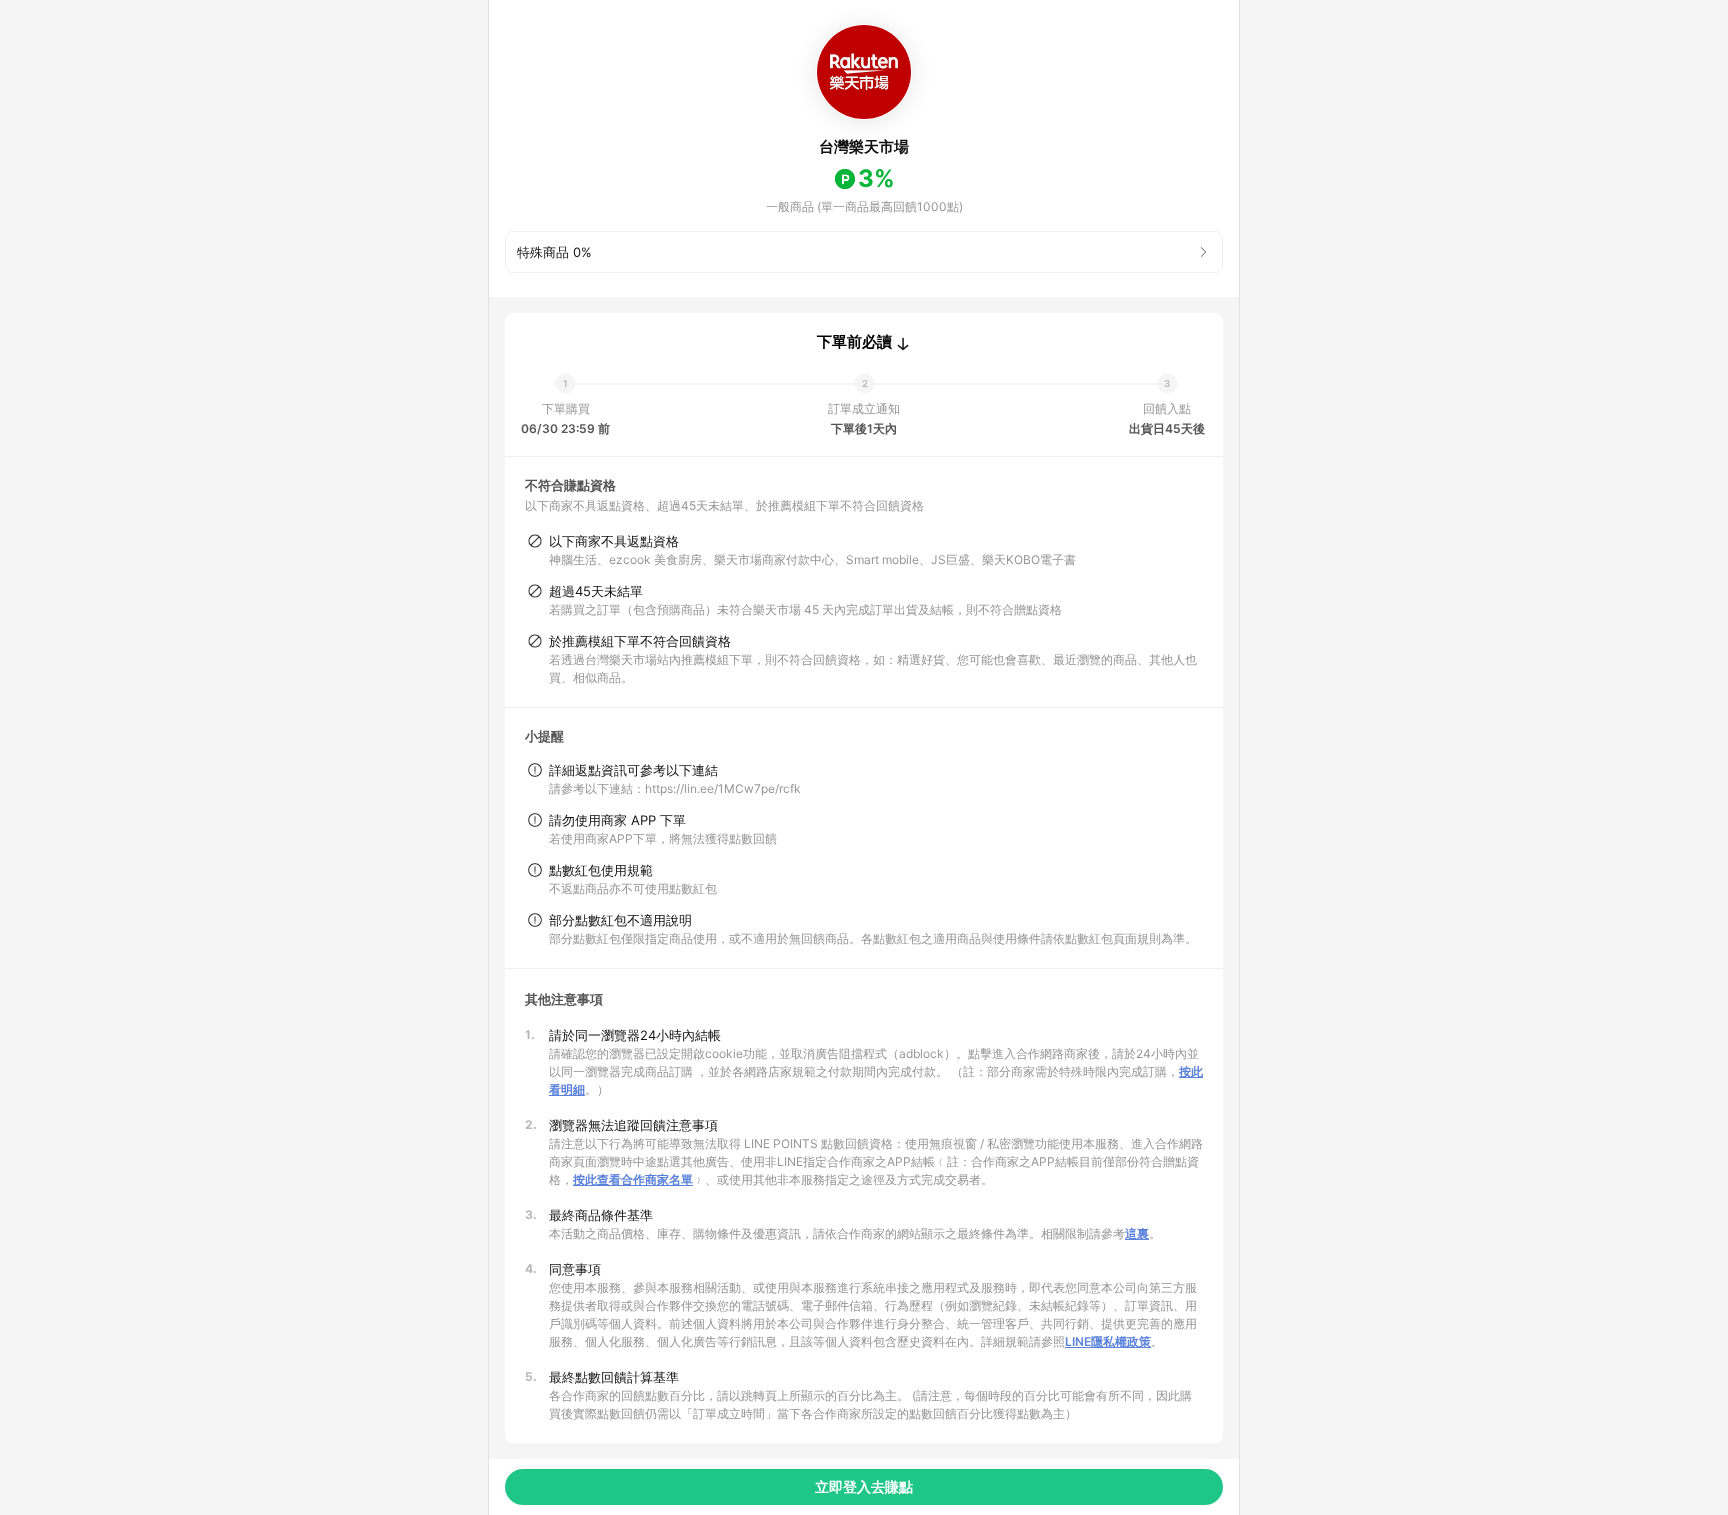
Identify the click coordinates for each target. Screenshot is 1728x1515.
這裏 (1137, 1233)
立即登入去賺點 (864, 1486)
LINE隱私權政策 (1108, 1341)
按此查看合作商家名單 (633, 1179)
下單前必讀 (854, 342)
